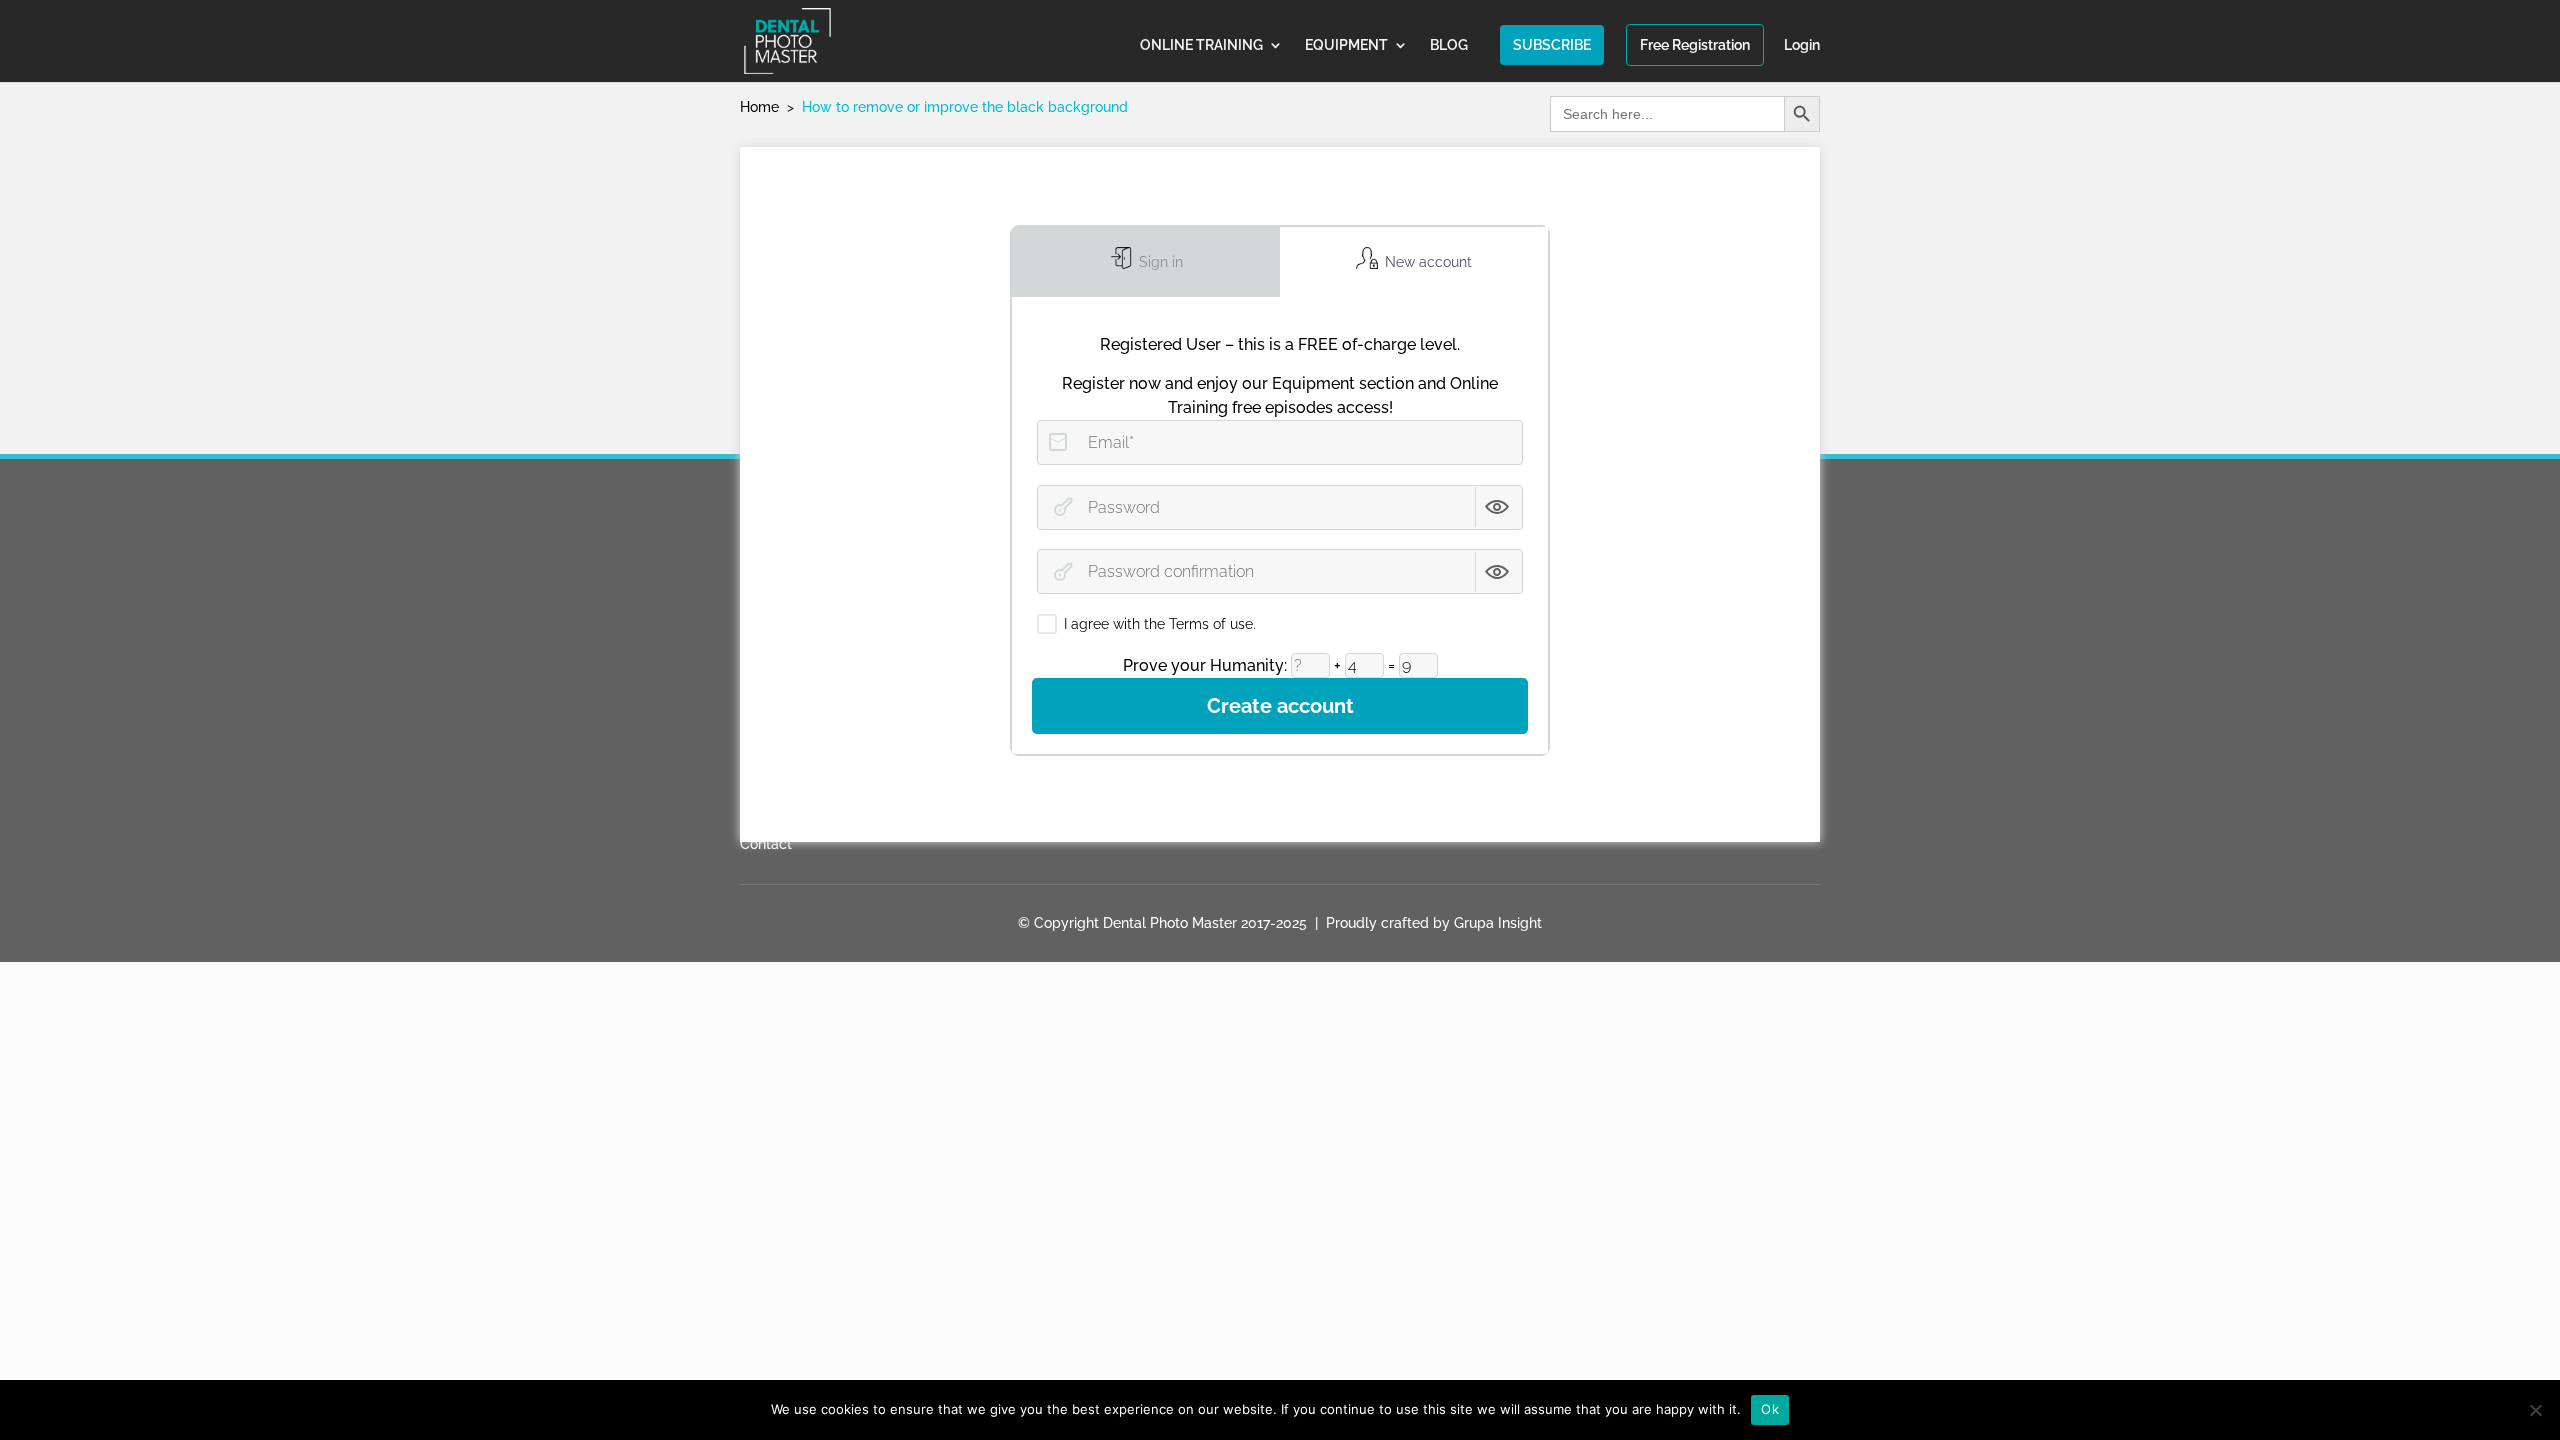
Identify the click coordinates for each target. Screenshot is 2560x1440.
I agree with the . (1160, 624)
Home (759, 107)
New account (1426, 262)
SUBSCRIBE (1552, 45)
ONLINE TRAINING (1201, 45)
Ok (1770, 1409)
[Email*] (1058, 442)
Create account (1280, 706)
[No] (2535, 1410)
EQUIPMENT (1346, 45)
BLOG (1449, 45)
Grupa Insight (1498, 923)
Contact (766, 844)
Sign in (1159, 262)
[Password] (1063, 507)
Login (1802, 45)
